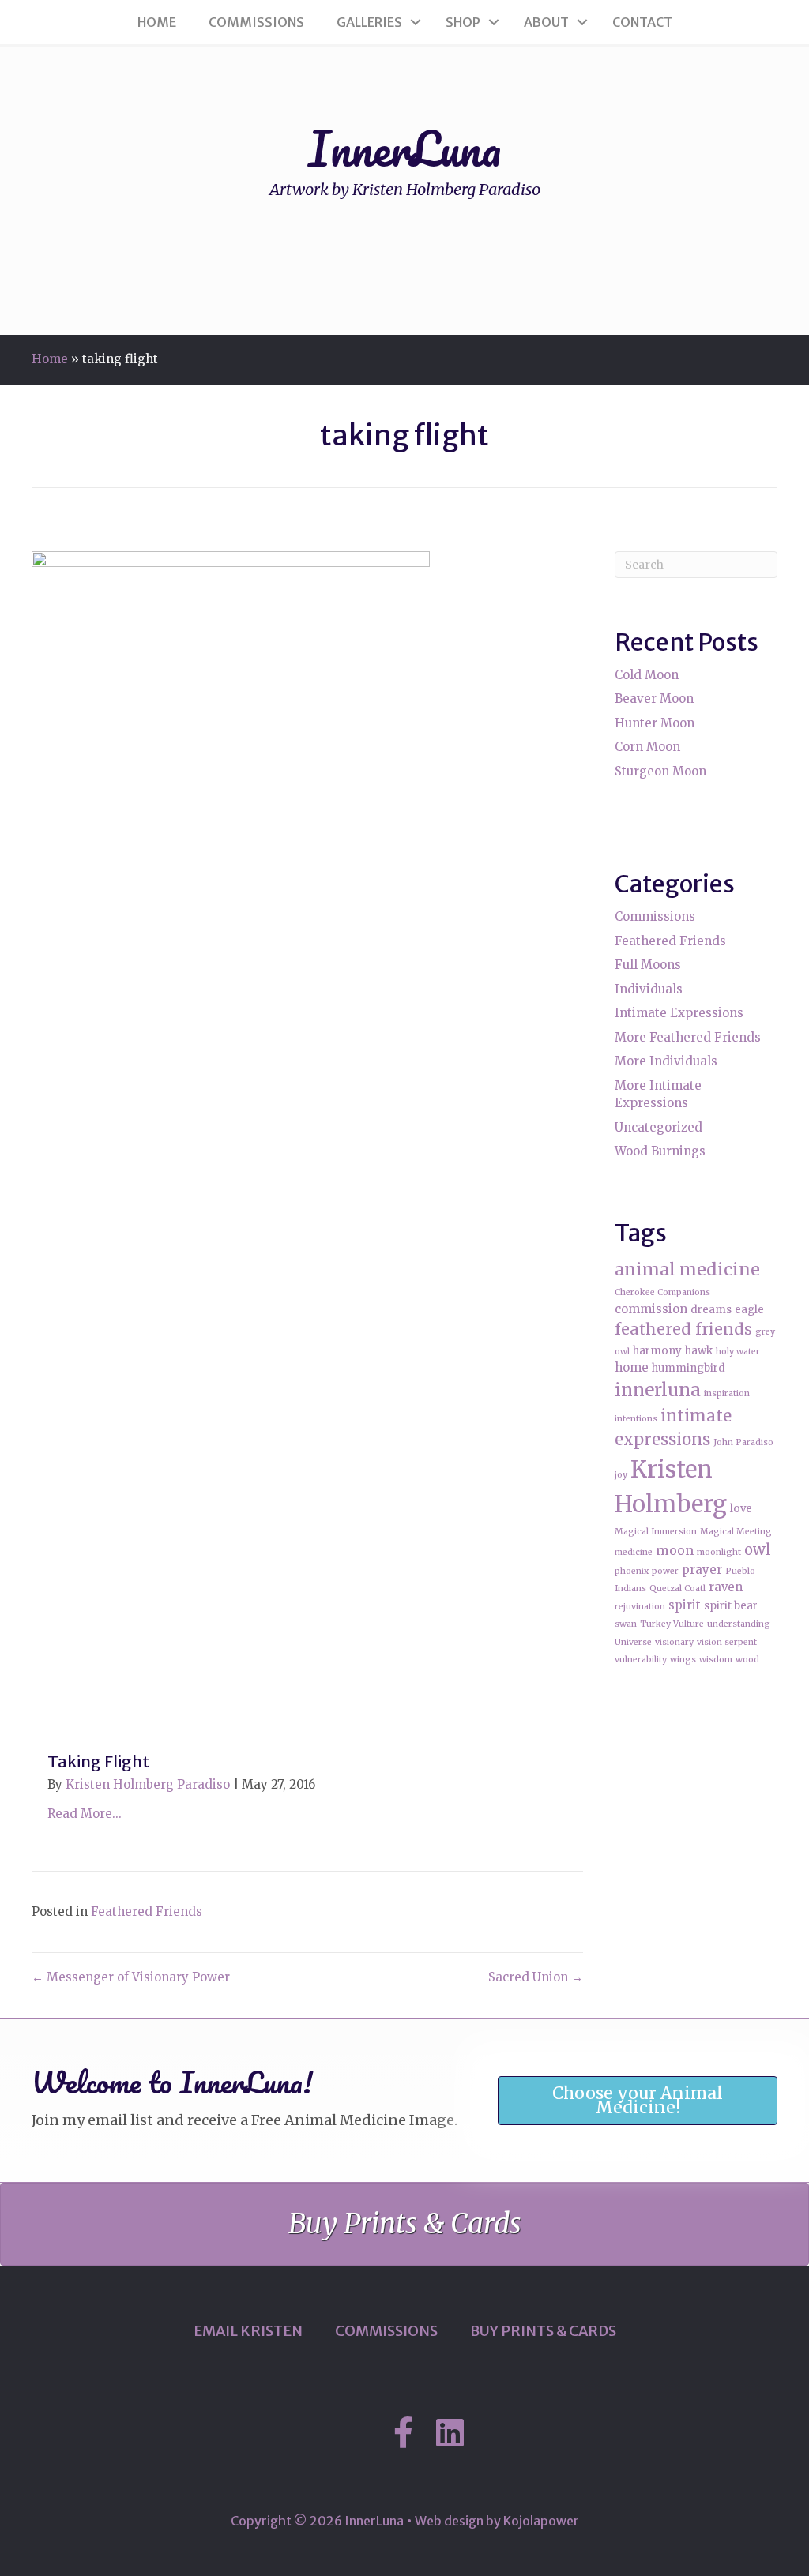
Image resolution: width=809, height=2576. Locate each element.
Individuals (649, 989)
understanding (739, 1624)
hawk (699, 1351)
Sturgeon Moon (660, 771)
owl (758, 1550)
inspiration (727, 1393)
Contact (642, 22)
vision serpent (727, 1642)
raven (726, 1587)
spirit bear (731, 1606)
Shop (463, 22)
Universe (633, 1642)
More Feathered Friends (688, 1037)
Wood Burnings (660, 1151)
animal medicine (687, 1269)
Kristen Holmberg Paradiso (148, 1784)
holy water (738, 1352)
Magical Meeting (736, 1532)
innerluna (658, 1390)
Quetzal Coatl (677, 1588)
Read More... (85, 1814)
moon (675, 1550)
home (632, 1367)
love (741, 1509)
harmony (657, 1351)
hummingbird (689, 1368)
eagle (749, 1310)
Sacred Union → (536, 1977)
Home (157, 22)
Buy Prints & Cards (543, 2331)
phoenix (632, 1571)
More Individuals (666, 1061)
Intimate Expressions (679, 1013)
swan (626, 1624)
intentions (636, 1419)
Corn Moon (647, 747)
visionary (674, 1642)
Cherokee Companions (662, 1292)
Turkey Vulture (672, 1624)
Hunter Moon (655, 723)
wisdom (716, 1660)
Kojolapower (541, 2521)
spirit (685, 1605)
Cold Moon (647, 675)
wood (747, 1660)
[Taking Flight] (231, 1142)
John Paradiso (743, 1442)
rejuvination (640, 1607)
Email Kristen (248, 2331)
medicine (634, 1552)
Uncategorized (658, 1127)
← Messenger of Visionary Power (131, 1977)
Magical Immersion (656, 1532)
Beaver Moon (654, 698)
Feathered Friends (147, 1911)
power (665, 1571)
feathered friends (683, 1329)
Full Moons (648, 965)
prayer (702, 1570)
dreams (711, 1310)
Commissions (256, 22)
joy (621, 1475)
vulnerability (641, 1660)
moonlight (719, 1552)
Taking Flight (98, 1761)
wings (683, 1660)
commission (651, 1309)
